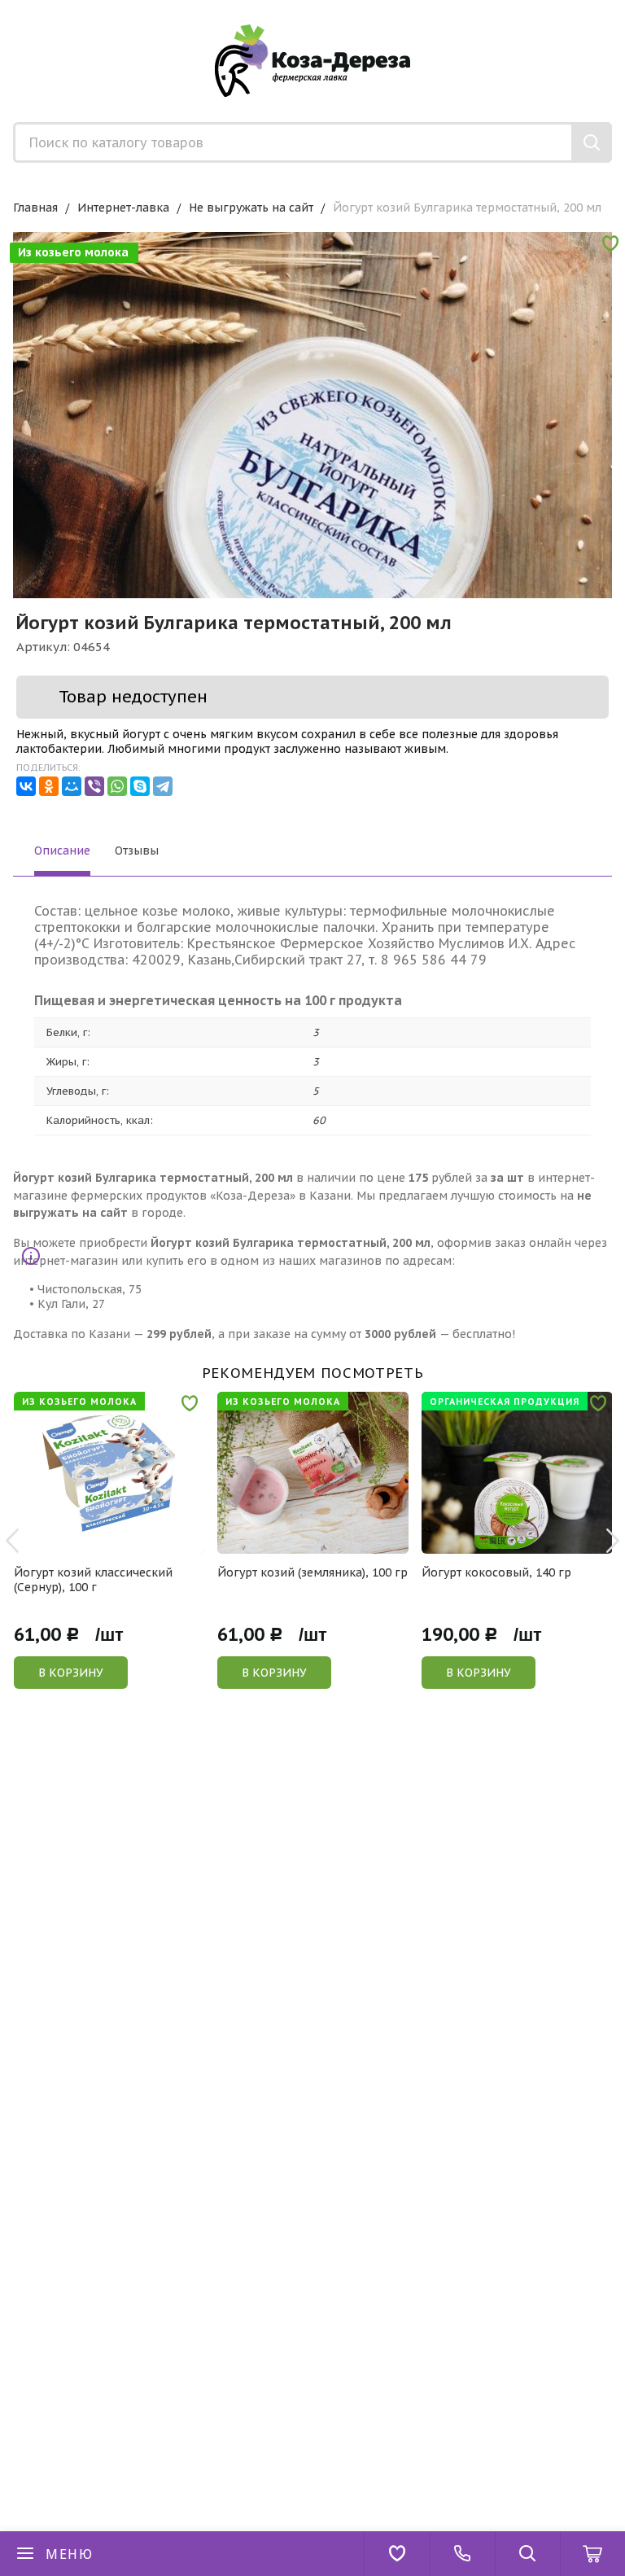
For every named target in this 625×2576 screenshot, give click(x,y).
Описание (62, 851)
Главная (35, 208)
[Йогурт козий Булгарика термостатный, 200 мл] (312, 531)
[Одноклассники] (49, 786)
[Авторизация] (617, 8)
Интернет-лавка (123, 208)
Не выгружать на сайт (251, 208)
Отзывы (137, 851)
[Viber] (94, 786)
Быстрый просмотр (118, 1543)
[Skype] (140, 786)
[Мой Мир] (72, 786)
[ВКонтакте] (26, 786)
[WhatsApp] (117, 786)
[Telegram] (163, 786)
